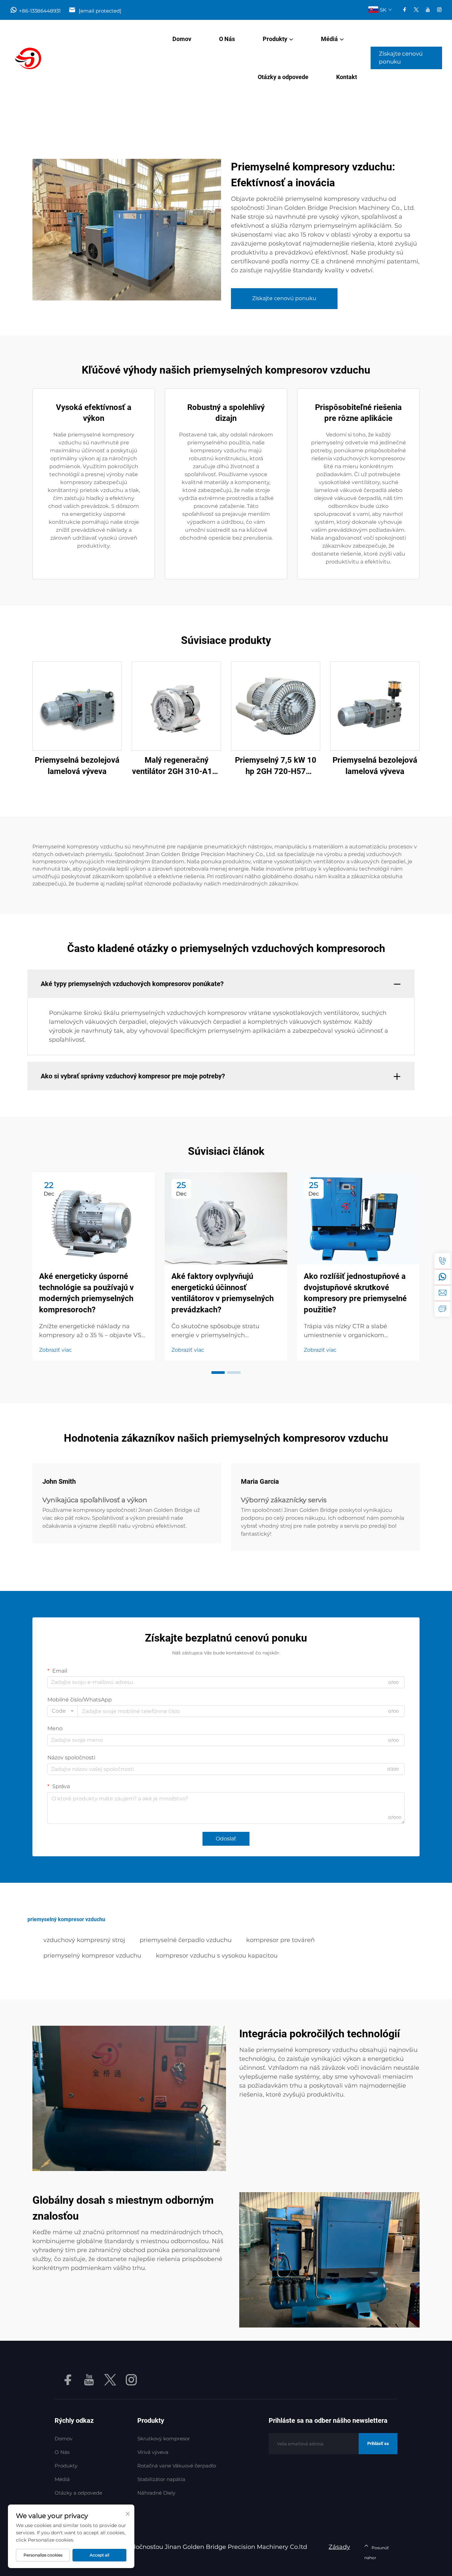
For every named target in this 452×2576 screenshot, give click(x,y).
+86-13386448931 (40, 11)
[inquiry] (442, 1309)
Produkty (275, 39)
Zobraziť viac (55, 1350)
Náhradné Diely (156, 2493)
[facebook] (405, 10)
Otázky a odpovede (283, 77)
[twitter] (416, 10)
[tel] (442, 1261)
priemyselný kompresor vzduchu (92, 1956)
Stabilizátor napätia (161, 2479)
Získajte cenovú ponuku (401, 58)
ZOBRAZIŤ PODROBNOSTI (77, 706)
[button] (218, 1373)
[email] (442, 1293)
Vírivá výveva (153, 2452)
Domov (182, 39)
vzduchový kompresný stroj (84, 1940)
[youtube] (428, 10)
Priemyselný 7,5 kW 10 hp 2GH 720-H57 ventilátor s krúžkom (276, 766)
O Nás (227, 39)
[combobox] (63, 1711)
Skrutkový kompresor (164, 2439)
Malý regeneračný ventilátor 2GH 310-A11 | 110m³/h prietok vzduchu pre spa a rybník (176, 766)
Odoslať (226, 1839)
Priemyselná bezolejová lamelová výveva (77, 766)
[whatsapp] (442, 1277)
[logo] (42, 58)
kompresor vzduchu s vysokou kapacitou (217, 1956)
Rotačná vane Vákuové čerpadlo (177, 2466)
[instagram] (439, 10)
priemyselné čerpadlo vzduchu (186, 1940)
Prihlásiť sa (378, 2443)
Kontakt (347, 77)
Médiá (329, 39)
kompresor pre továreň (280, 1940)
